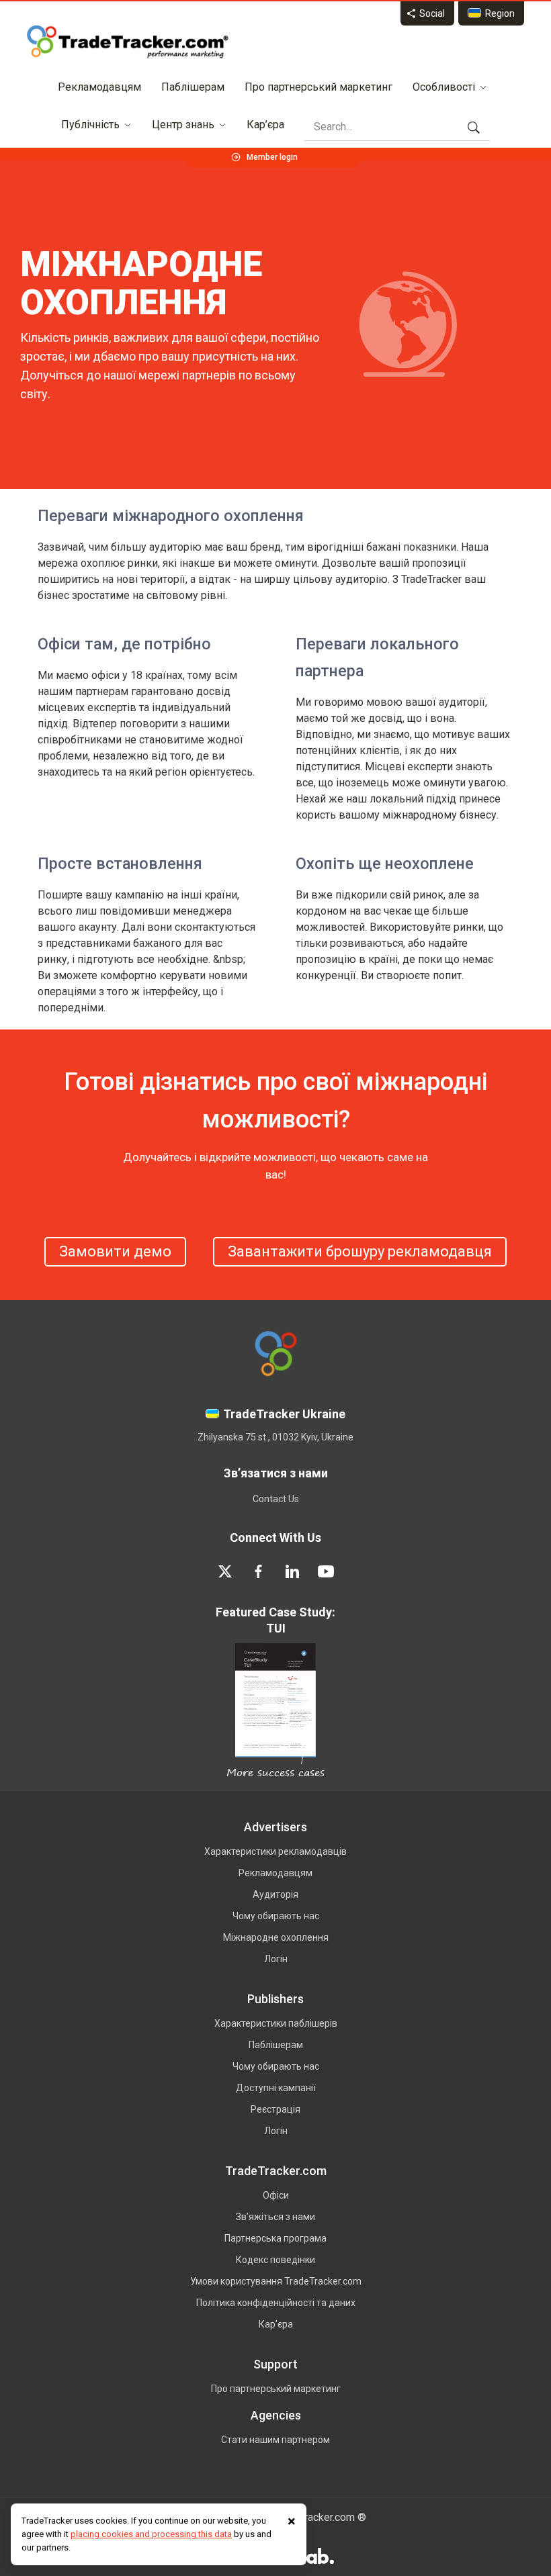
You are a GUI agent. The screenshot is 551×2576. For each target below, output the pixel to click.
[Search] (474, 127)
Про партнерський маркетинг (319, 87)
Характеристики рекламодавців (275, 1851)
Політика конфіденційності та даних (276, 2303)
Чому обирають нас (276, 1916)
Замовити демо (115, 1251)
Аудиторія (275, 1894)
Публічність (90, 125)
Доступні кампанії (276, 2088)
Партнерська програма (275, 2238)
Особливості (444, 87)
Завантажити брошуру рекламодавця (360, 1251)
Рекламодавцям (99, 87)
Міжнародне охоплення (276, 1937)
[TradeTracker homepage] (128, 42)
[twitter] (225, 1571)
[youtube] (326, 1571)
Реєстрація (275, 2109)
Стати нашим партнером (275, 2440)
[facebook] (259, 1571)
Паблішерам (193, 87)
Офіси (276, 2195)
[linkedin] (292, 1571)
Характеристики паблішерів (276, 2023)
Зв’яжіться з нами (275, 2217)
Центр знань (183, 125)
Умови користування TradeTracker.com (276, 2281)
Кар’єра (265, 125)
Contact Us (276, 1499)
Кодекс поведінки (275, 2260)
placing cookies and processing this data (151, 2534)
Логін (276, 1959)
